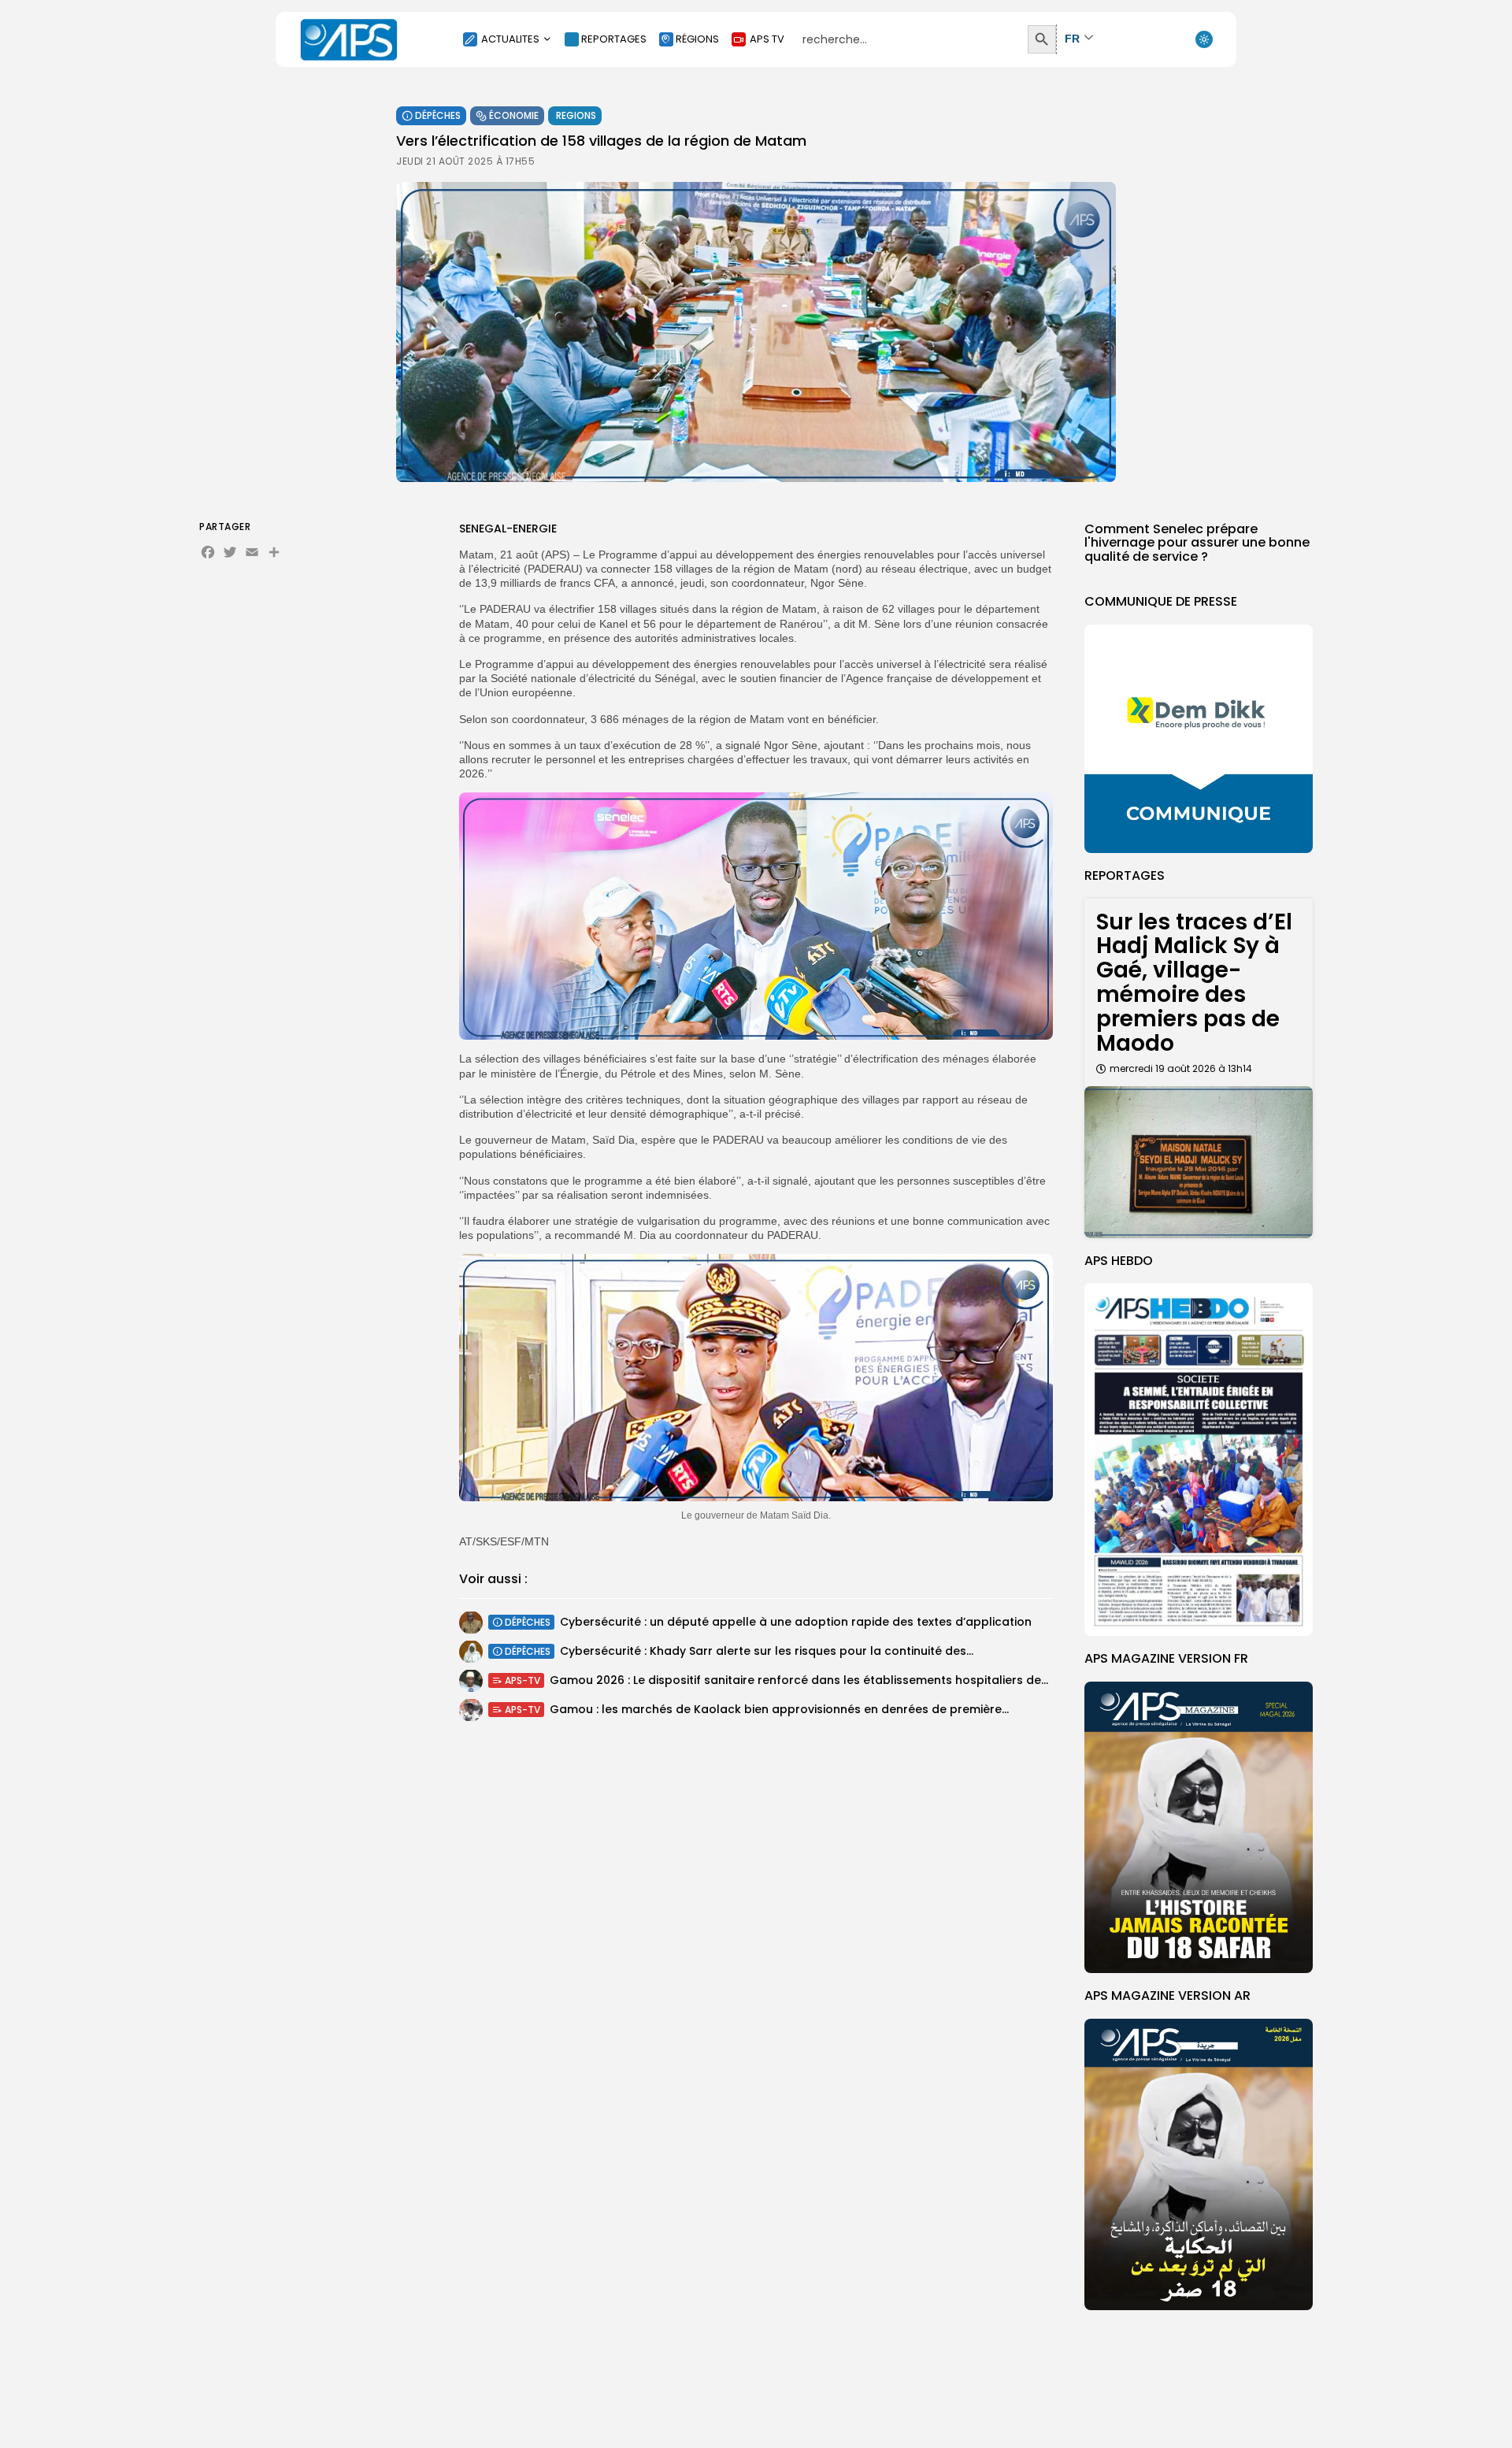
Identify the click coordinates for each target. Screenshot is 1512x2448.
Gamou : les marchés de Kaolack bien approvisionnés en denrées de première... (779, 1709)
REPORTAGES (614, 39)
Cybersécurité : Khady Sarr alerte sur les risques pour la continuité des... (767, 1651)
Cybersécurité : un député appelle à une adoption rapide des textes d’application (796, 1622)
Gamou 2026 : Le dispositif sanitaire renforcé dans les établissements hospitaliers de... (799, 1680)
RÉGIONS (697, 39)
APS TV (767, 39)
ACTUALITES (510, 39)
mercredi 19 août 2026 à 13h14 (1181, 1068)
